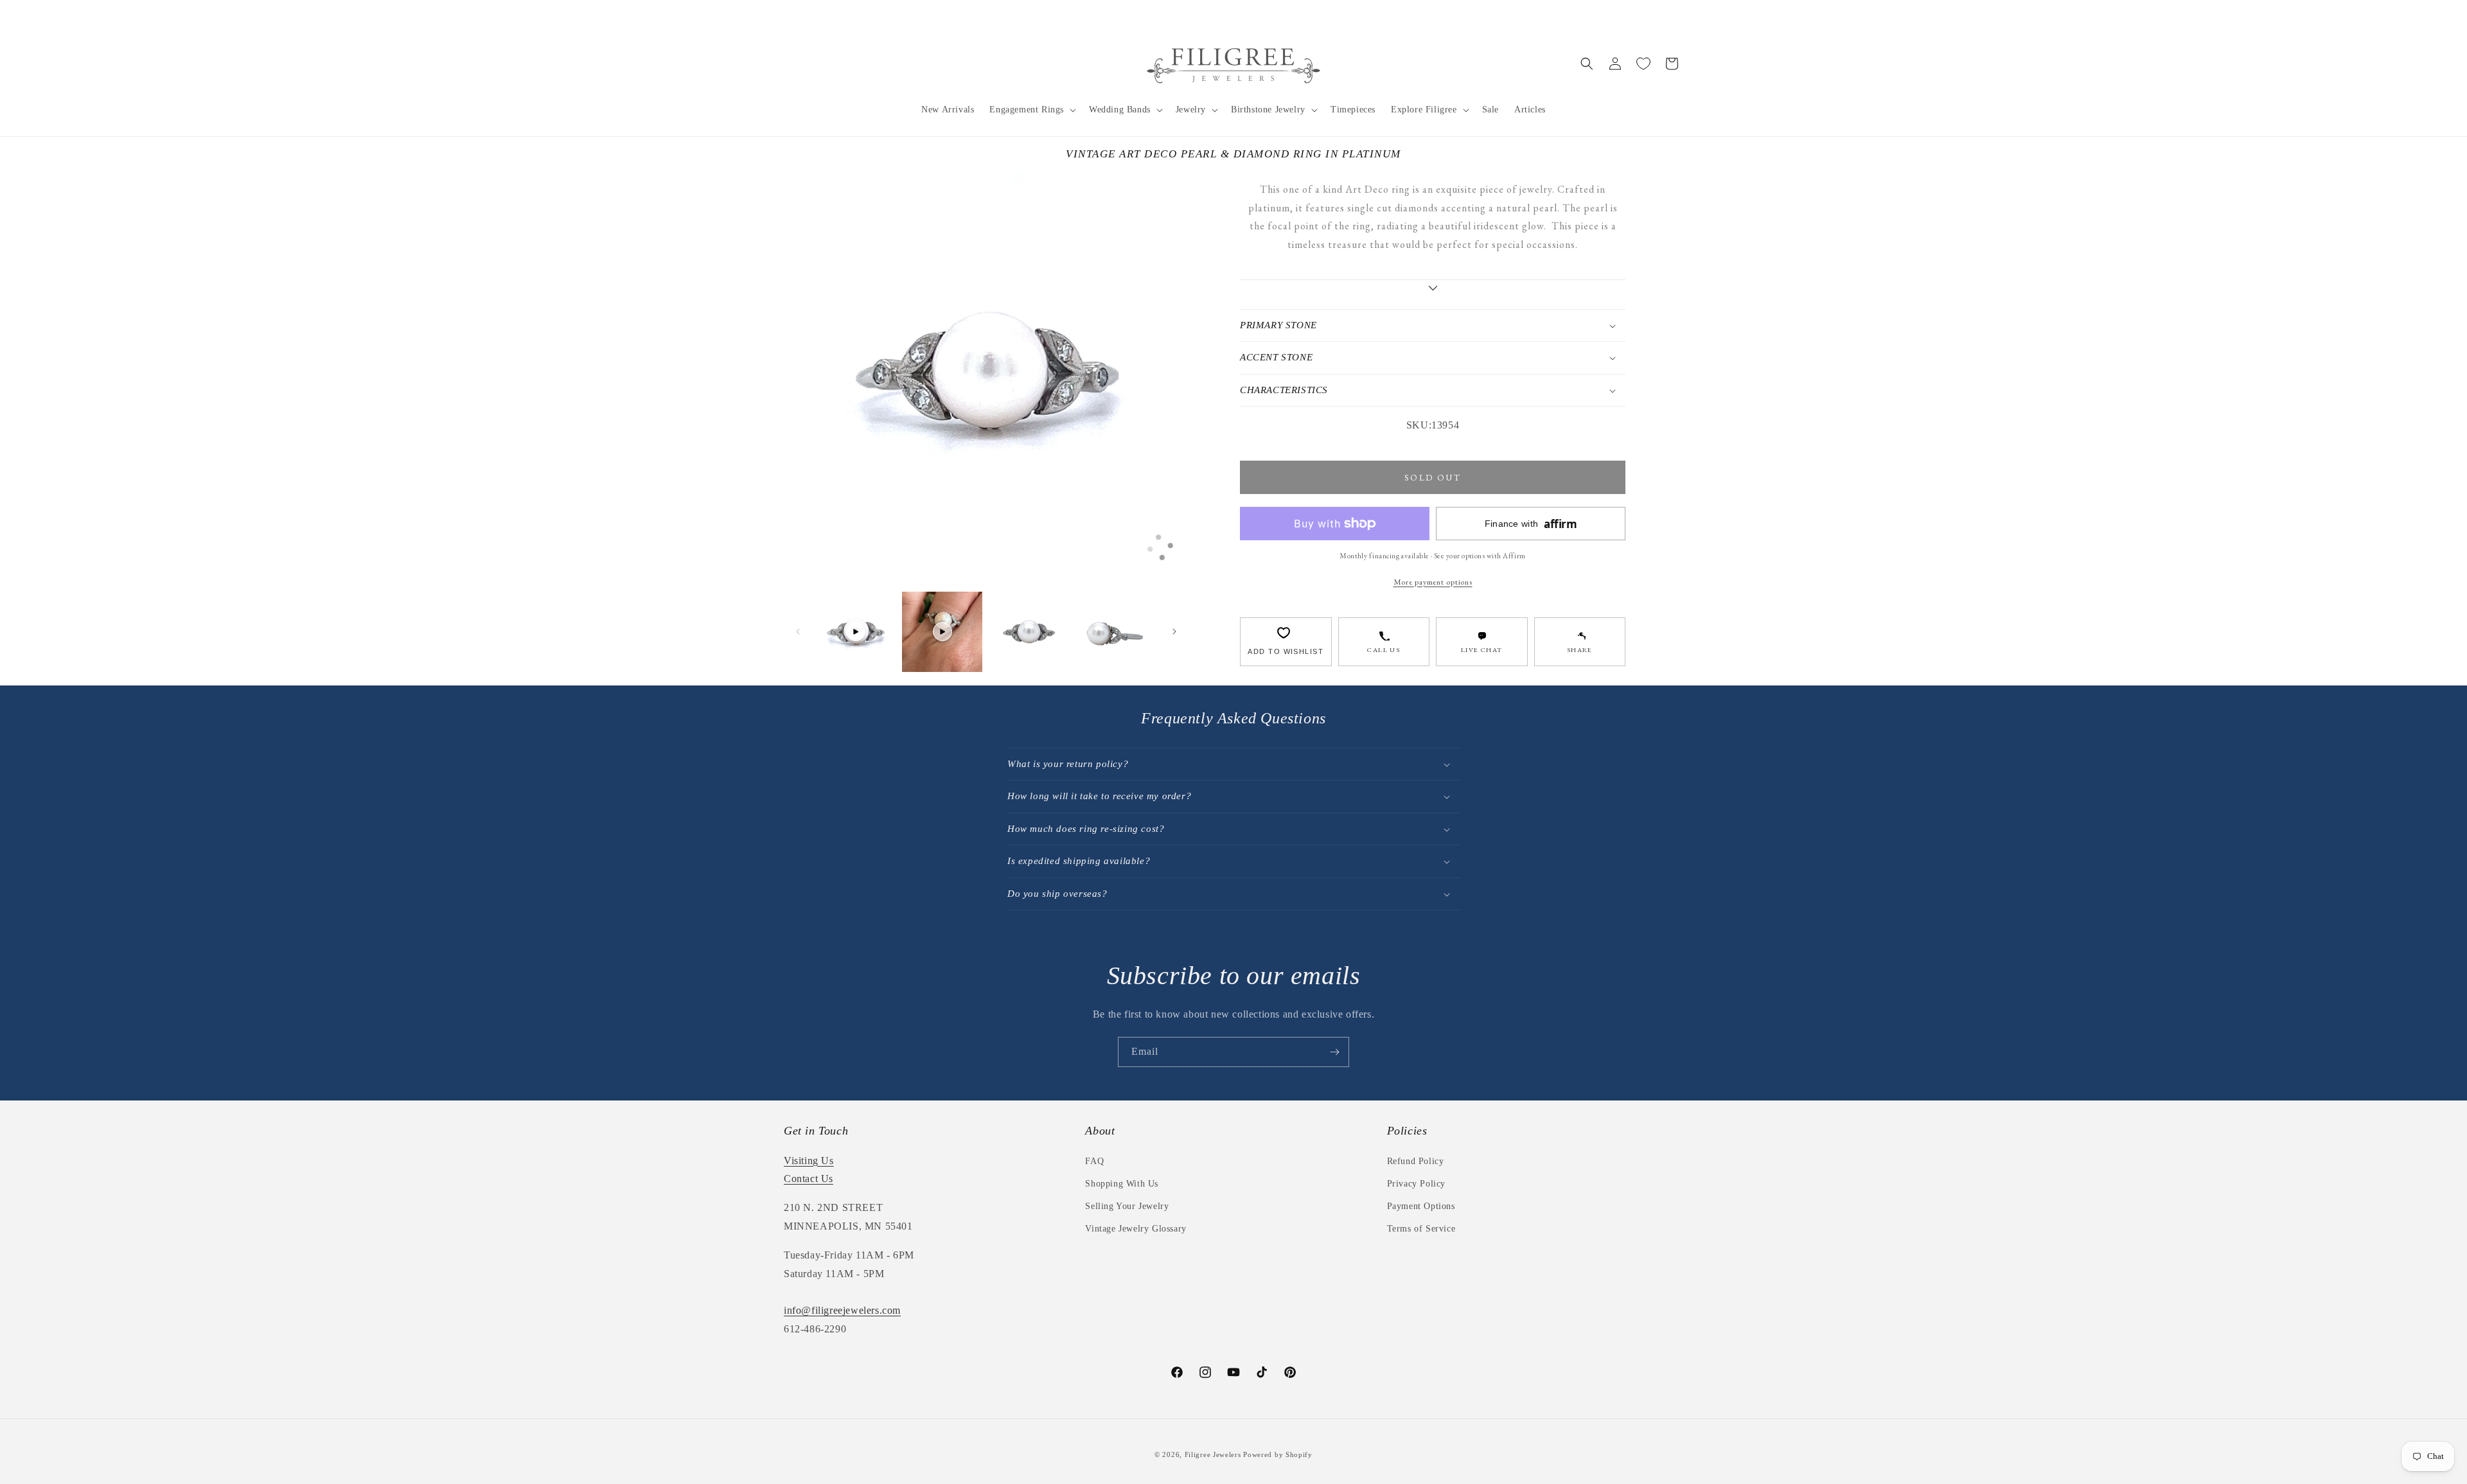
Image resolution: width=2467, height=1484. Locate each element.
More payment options (1433, 582)
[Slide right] (1174, 632)
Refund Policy (1416, 1161)
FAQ (1094, 1161)
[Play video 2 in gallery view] (942, 632)
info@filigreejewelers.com (842, 1310)
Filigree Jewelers (1213, 1454)
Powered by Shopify (1278, 1454)
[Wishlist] (1643, 64)
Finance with (1531, 524)
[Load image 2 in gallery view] (1116, 632)
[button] (1031, 110)
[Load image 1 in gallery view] (1029, 632)
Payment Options (1421, 1206)
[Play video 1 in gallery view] (855, 632)
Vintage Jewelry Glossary (1136, 1229)
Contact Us (809, 1179)
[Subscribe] (1334, 1052)
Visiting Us (809, 1161)
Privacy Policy (1416, 1184)
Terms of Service (1421, 1229)
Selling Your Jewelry (1127, 1206)
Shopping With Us (1122, 1184)
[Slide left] (798, 632)
